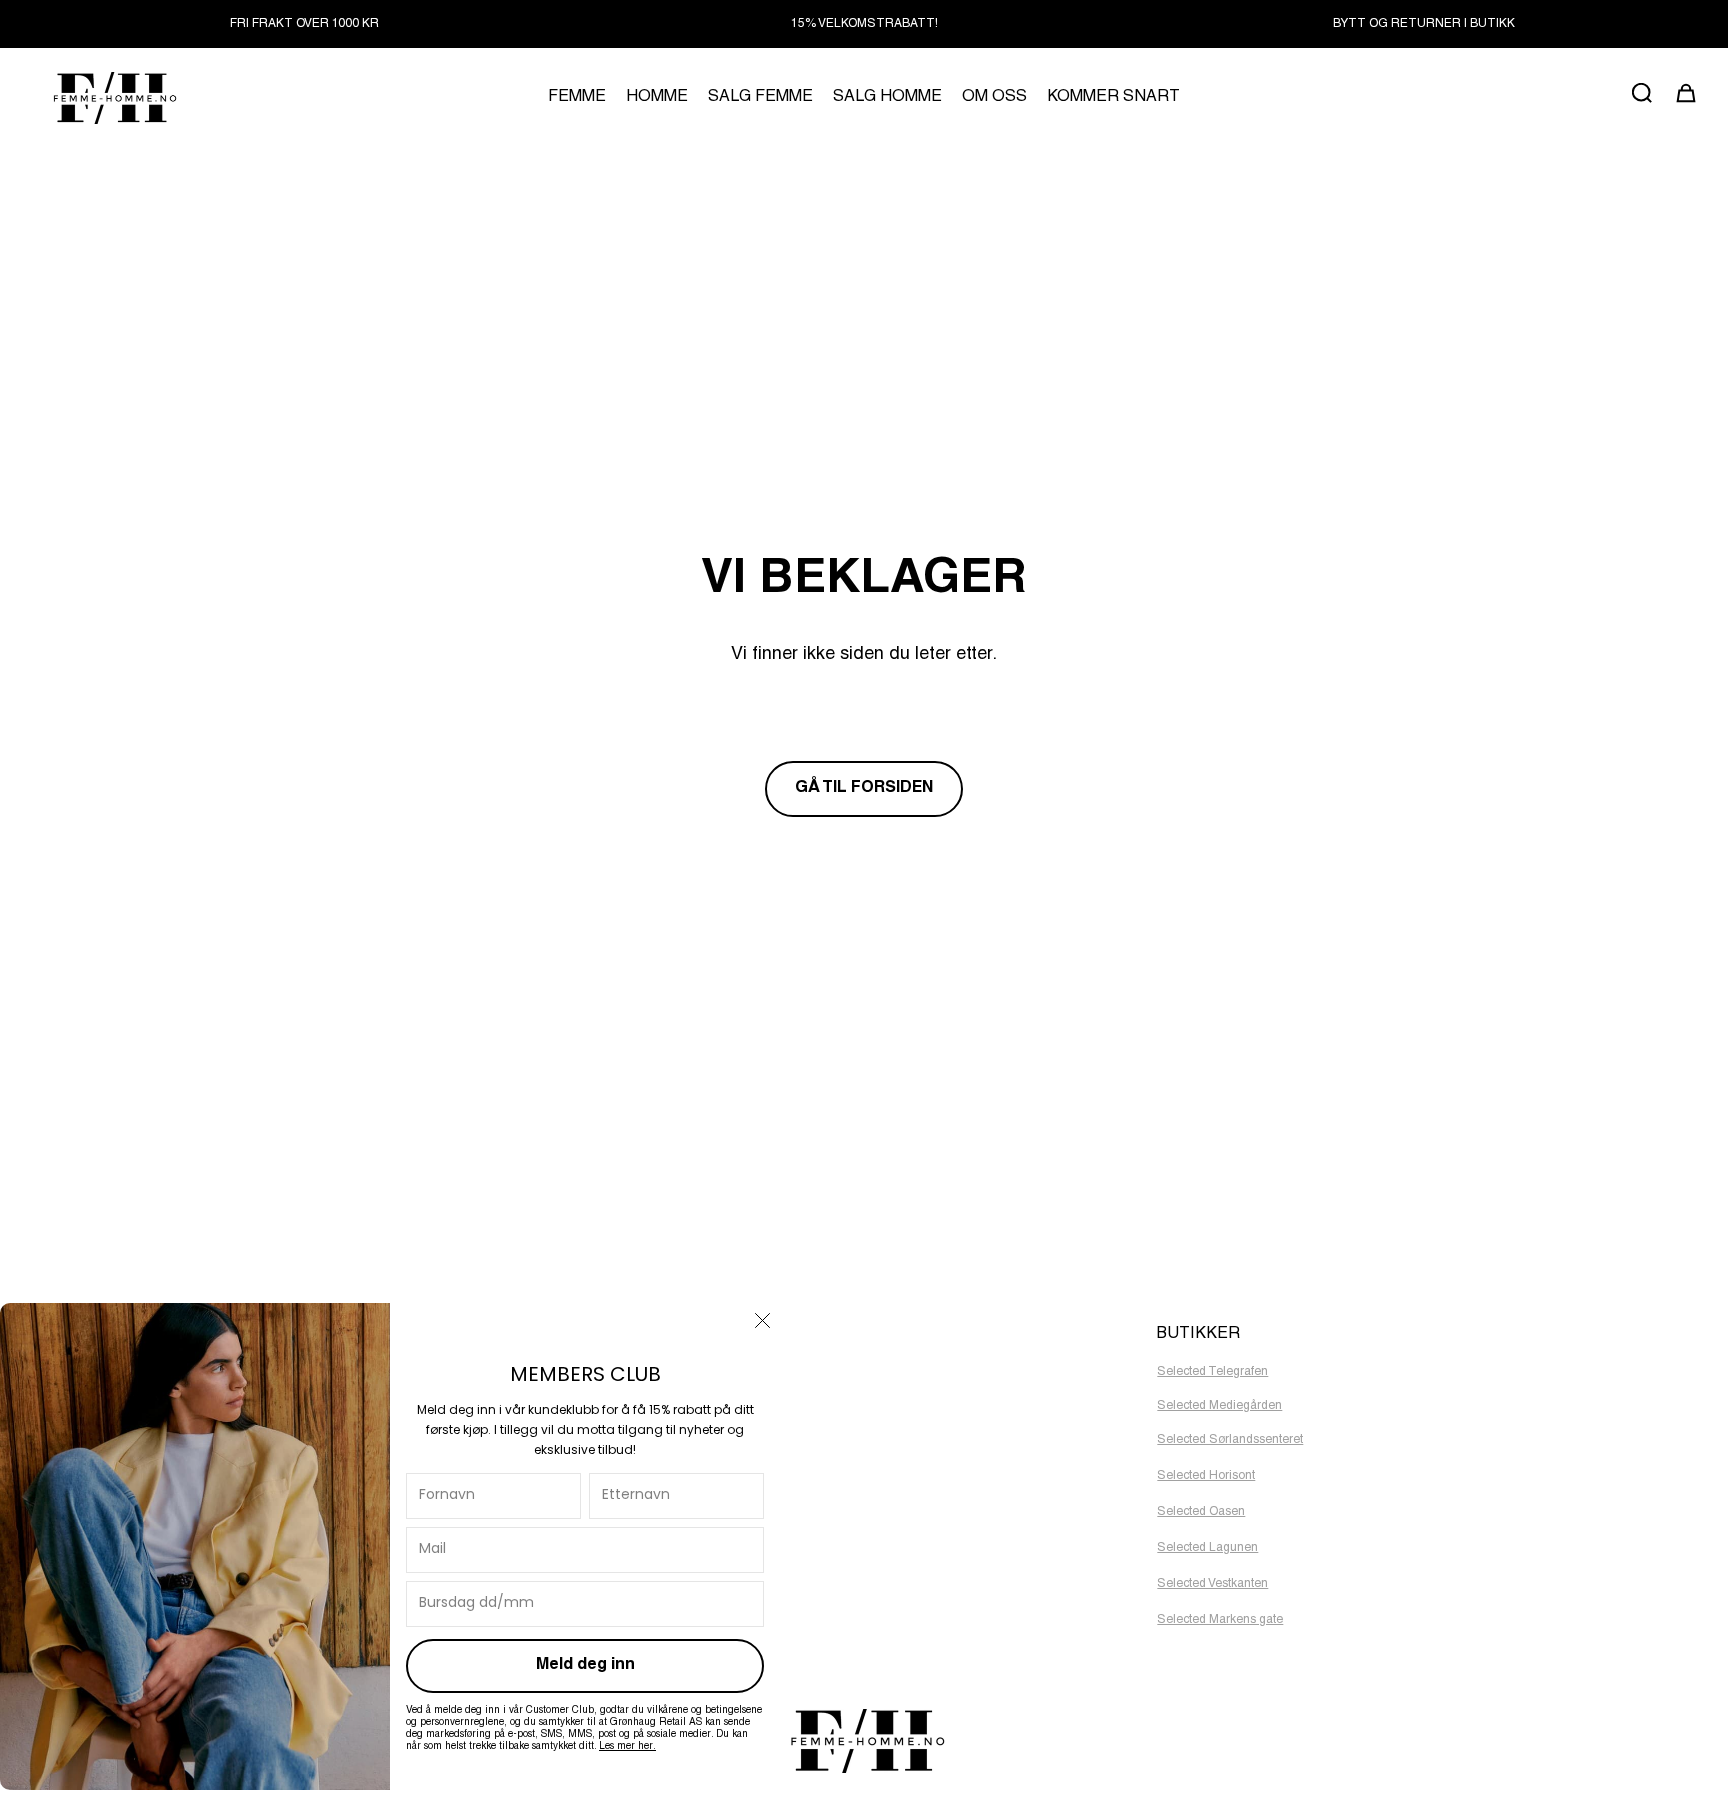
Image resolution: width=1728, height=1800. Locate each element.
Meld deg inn (585, 1666)
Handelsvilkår (640, 1376)
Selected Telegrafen (1212, 1372)
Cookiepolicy (638, 1402)
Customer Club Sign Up (667, 1480)
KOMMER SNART (1113, 98)
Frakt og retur (638, 1506)
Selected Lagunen (1207, 1548)
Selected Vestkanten (1212, 1584)
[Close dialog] (762, 1320)
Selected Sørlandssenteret (1230, 1440)
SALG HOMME (887, 98)
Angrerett (628, 1558)
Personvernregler (649, 1428)
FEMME (577, 98)
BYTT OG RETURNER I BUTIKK (1424, 24)
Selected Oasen (1201, 1512)
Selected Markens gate (1220, 1620)
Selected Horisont (1206, 1476)
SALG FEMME (760, 98)
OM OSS (994, 98)
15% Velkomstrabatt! (864, 24)
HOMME (657, 98)
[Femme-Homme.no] (112, 97)
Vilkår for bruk (640, 1532)
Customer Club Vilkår (660, 1454)
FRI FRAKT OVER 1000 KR (304, 24)
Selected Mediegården (1219, 1406)
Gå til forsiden (864, 789)
